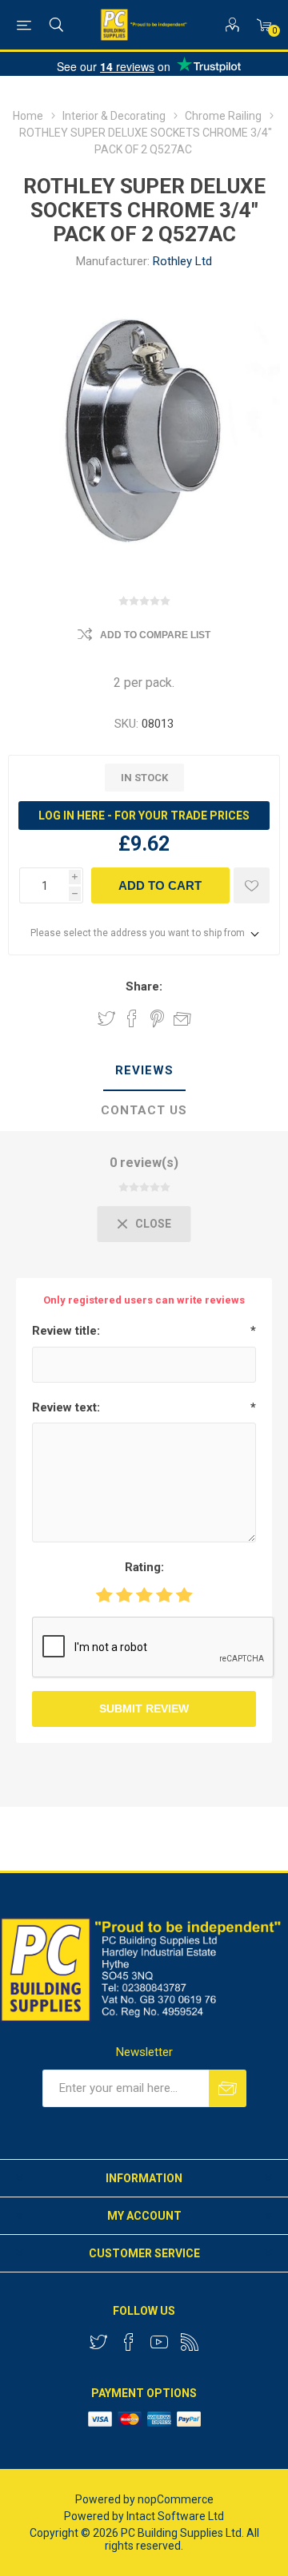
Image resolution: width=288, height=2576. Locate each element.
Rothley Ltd (182, 261)
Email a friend (182, 1018)
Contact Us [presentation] (144, 1110)
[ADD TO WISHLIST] (252, 885)
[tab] (144, 1071)
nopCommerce (176, 2499)
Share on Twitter (106, 1018)
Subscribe (228, 2088)
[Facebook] (129, 2342)
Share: (144, 986)
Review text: (66, 1407)
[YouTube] (159, 2342)
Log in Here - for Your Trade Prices (144, 816)
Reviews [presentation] (144, 1070)
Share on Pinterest (157, 1018)
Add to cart (160, 885)
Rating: (144, 1567)
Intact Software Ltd (175, 2516)
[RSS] (190, 2342)
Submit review (144, 1709)
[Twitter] (98, 2342)
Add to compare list (155, 635)
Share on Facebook (132, 1018)
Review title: (66, 1331)
